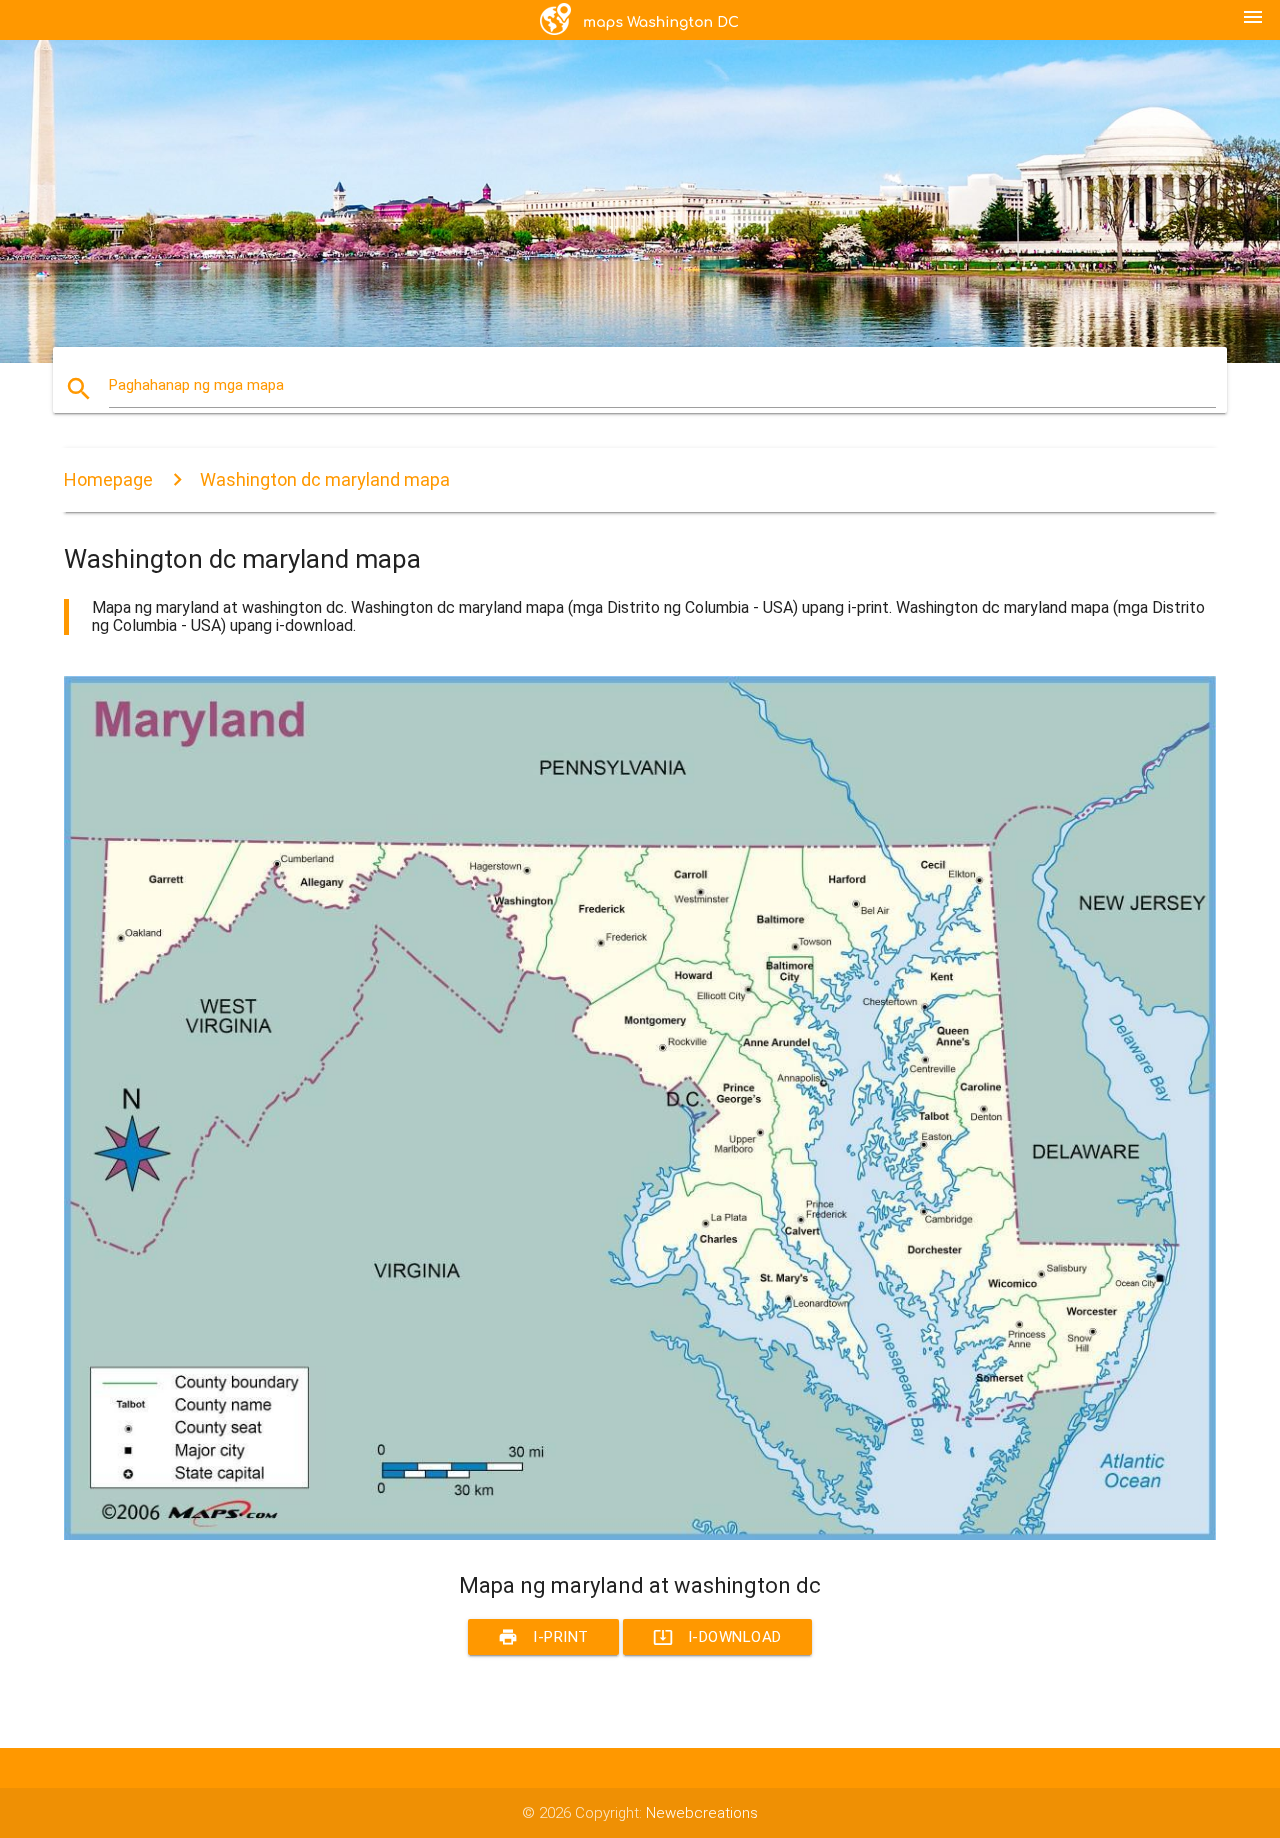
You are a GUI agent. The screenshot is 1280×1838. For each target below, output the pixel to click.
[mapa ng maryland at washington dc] (640, 1535)
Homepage (108, 479)
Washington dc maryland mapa (325, 479)
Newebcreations (702, 1813)
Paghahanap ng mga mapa (196, 385)
